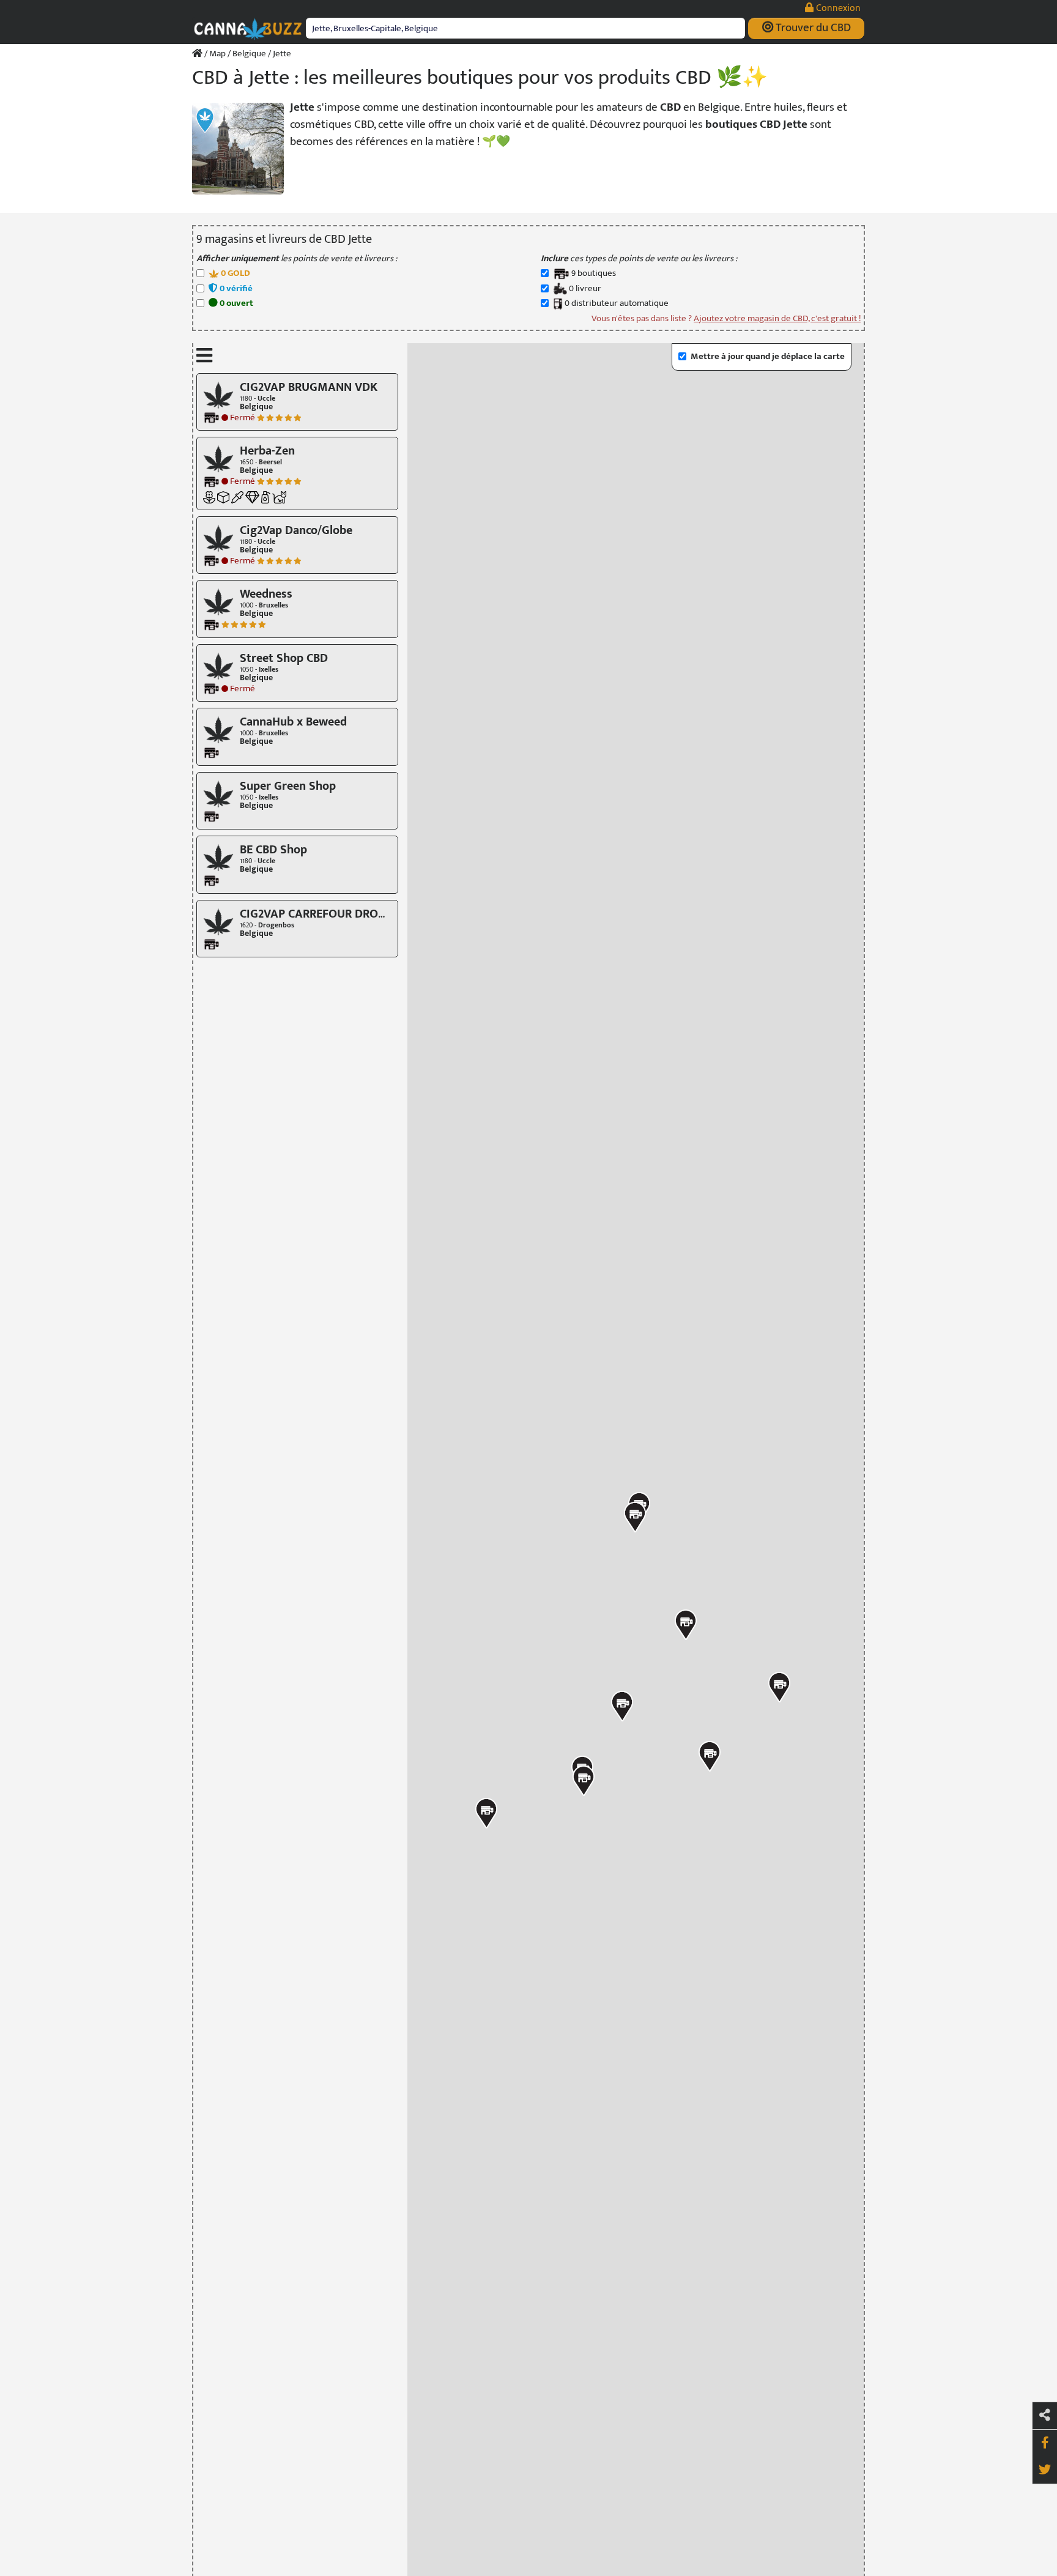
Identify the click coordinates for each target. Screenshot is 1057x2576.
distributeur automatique (617, 304)
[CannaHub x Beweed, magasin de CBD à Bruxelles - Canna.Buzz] (218, 729)
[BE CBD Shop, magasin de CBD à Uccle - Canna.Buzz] (218, 857)
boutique (594, 274)
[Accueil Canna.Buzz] (197, 54)
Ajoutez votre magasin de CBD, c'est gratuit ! (777, 318)
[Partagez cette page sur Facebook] (1045, 2443)
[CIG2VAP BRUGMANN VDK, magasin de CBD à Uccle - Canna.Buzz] (218, 394)
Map (217, 54)
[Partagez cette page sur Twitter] (1045, 2470)
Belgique (249, 54)
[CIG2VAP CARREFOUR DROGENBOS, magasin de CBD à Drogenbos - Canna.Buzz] (218, 921)
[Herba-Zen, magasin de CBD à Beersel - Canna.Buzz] (218, 458)
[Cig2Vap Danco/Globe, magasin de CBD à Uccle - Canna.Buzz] (218, 537)
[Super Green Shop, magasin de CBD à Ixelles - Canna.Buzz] (218, 793)
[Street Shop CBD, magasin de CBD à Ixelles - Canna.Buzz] (218, 665)
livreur (585, 289)
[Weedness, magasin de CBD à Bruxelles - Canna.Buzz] (218, 602)
